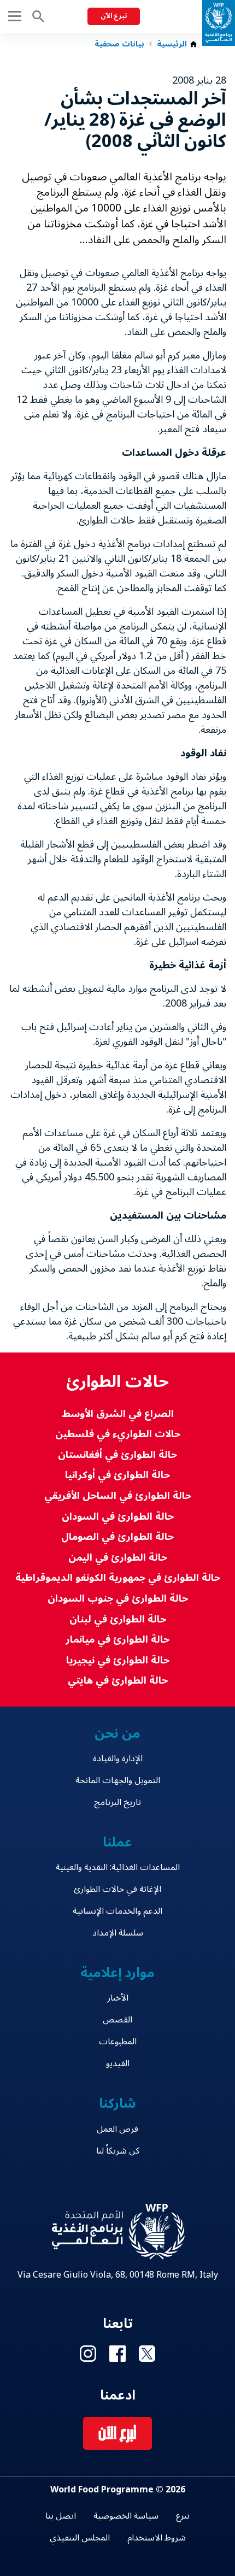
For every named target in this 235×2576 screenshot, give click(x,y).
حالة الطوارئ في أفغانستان (117, 1455)
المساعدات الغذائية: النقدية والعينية (118, 1867)
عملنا (117, 1842)
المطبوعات (118, 2042)
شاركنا (117, 2104)
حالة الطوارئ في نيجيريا (118, 1660)
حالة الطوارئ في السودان (118, 1517)
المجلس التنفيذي (80, 2538)
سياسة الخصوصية (126, 2516)
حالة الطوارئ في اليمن (118, 1558)
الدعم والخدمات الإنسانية (117, 1911)
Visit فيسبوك (117, 2354)
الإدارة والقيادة (118, 1758)
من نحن (117, 1734)
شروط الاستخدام (157, 2538)
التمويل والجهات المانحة (118, 1780)
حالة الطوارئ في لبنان (118, 1619)
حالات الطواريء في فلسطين (118, 1434)
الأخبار (118, 1998)
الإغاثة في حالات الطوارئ (117, 1889)
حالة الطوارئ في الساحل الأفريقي (118, 1496)
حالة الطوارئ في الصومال (117, 1537)
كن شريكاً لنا (118, 2151)
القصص (117, 2020)
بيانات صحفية (119, 44)
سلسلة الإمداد (118, 1933)
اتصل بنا (61, 2516)
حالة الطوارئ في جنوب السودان (118, 1599)
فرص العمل (117, 2129)
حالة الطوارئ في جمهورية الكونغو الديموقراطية (118, 1578)
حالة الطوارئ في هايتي (118, 1681)
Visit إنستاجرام (88, 2354)
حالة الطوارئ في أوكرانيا (117, 1475)
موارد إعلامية (118, 1973)
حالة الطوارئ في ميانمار (117, 1640)
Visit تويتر (147, 2354)
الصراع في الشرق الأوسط (118, 1414)
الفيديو (118, 2063)
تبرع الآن (114, 16)
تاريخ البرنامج (117, 1802)
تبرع (183, 2516)
